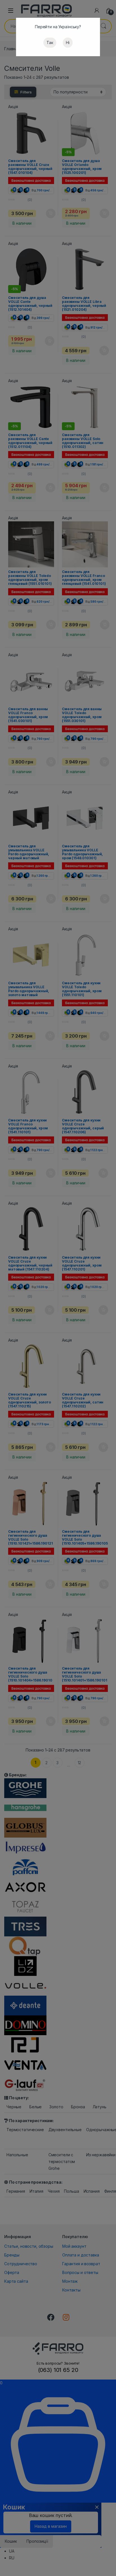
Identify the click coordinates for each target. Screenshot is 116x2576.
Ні (68, 42)
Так (50, 42)
